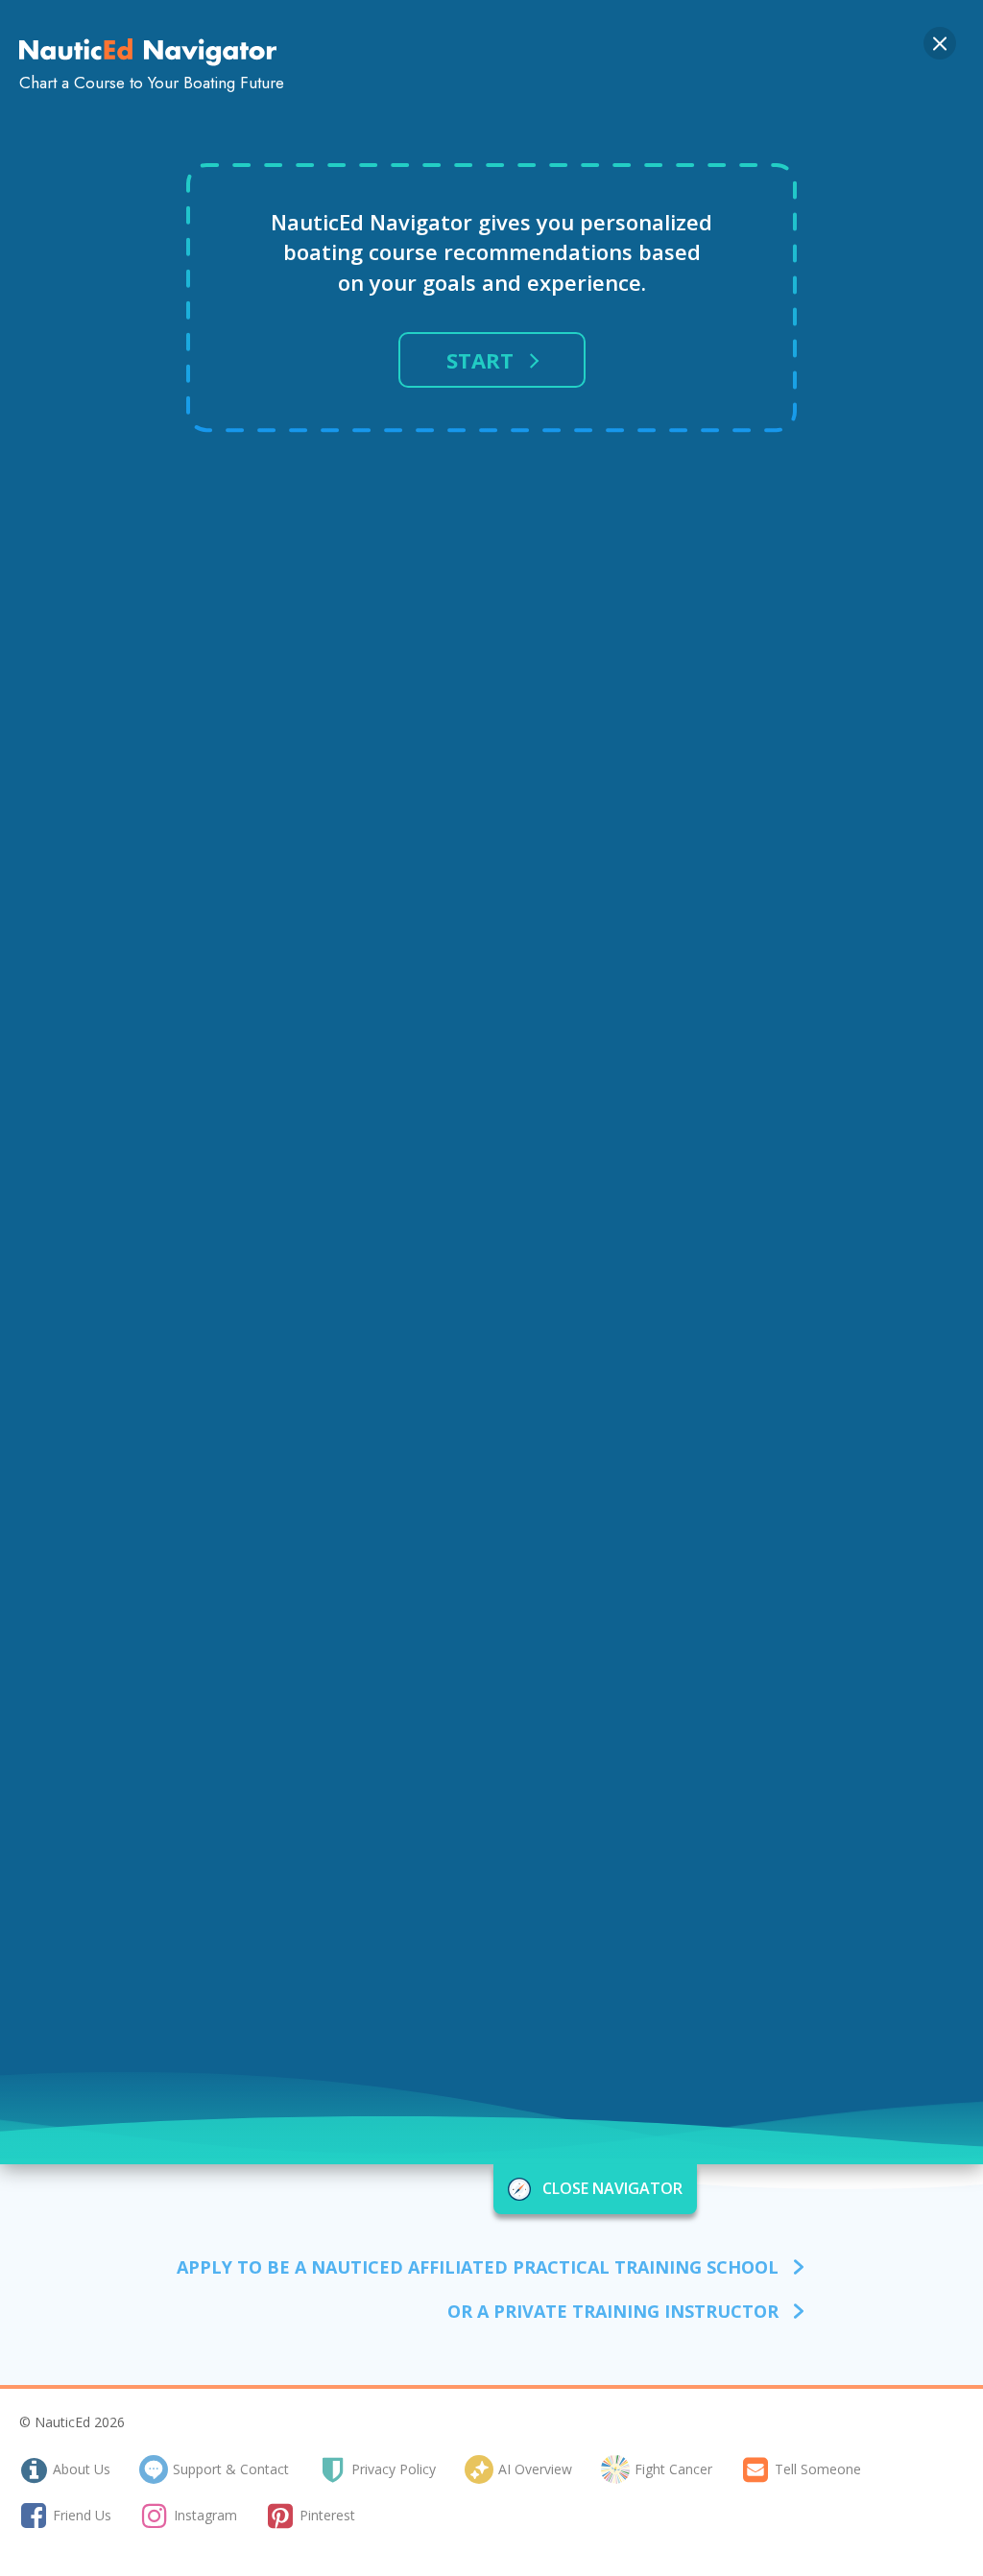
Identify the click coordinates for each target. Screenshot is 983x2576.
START (480, 360)
